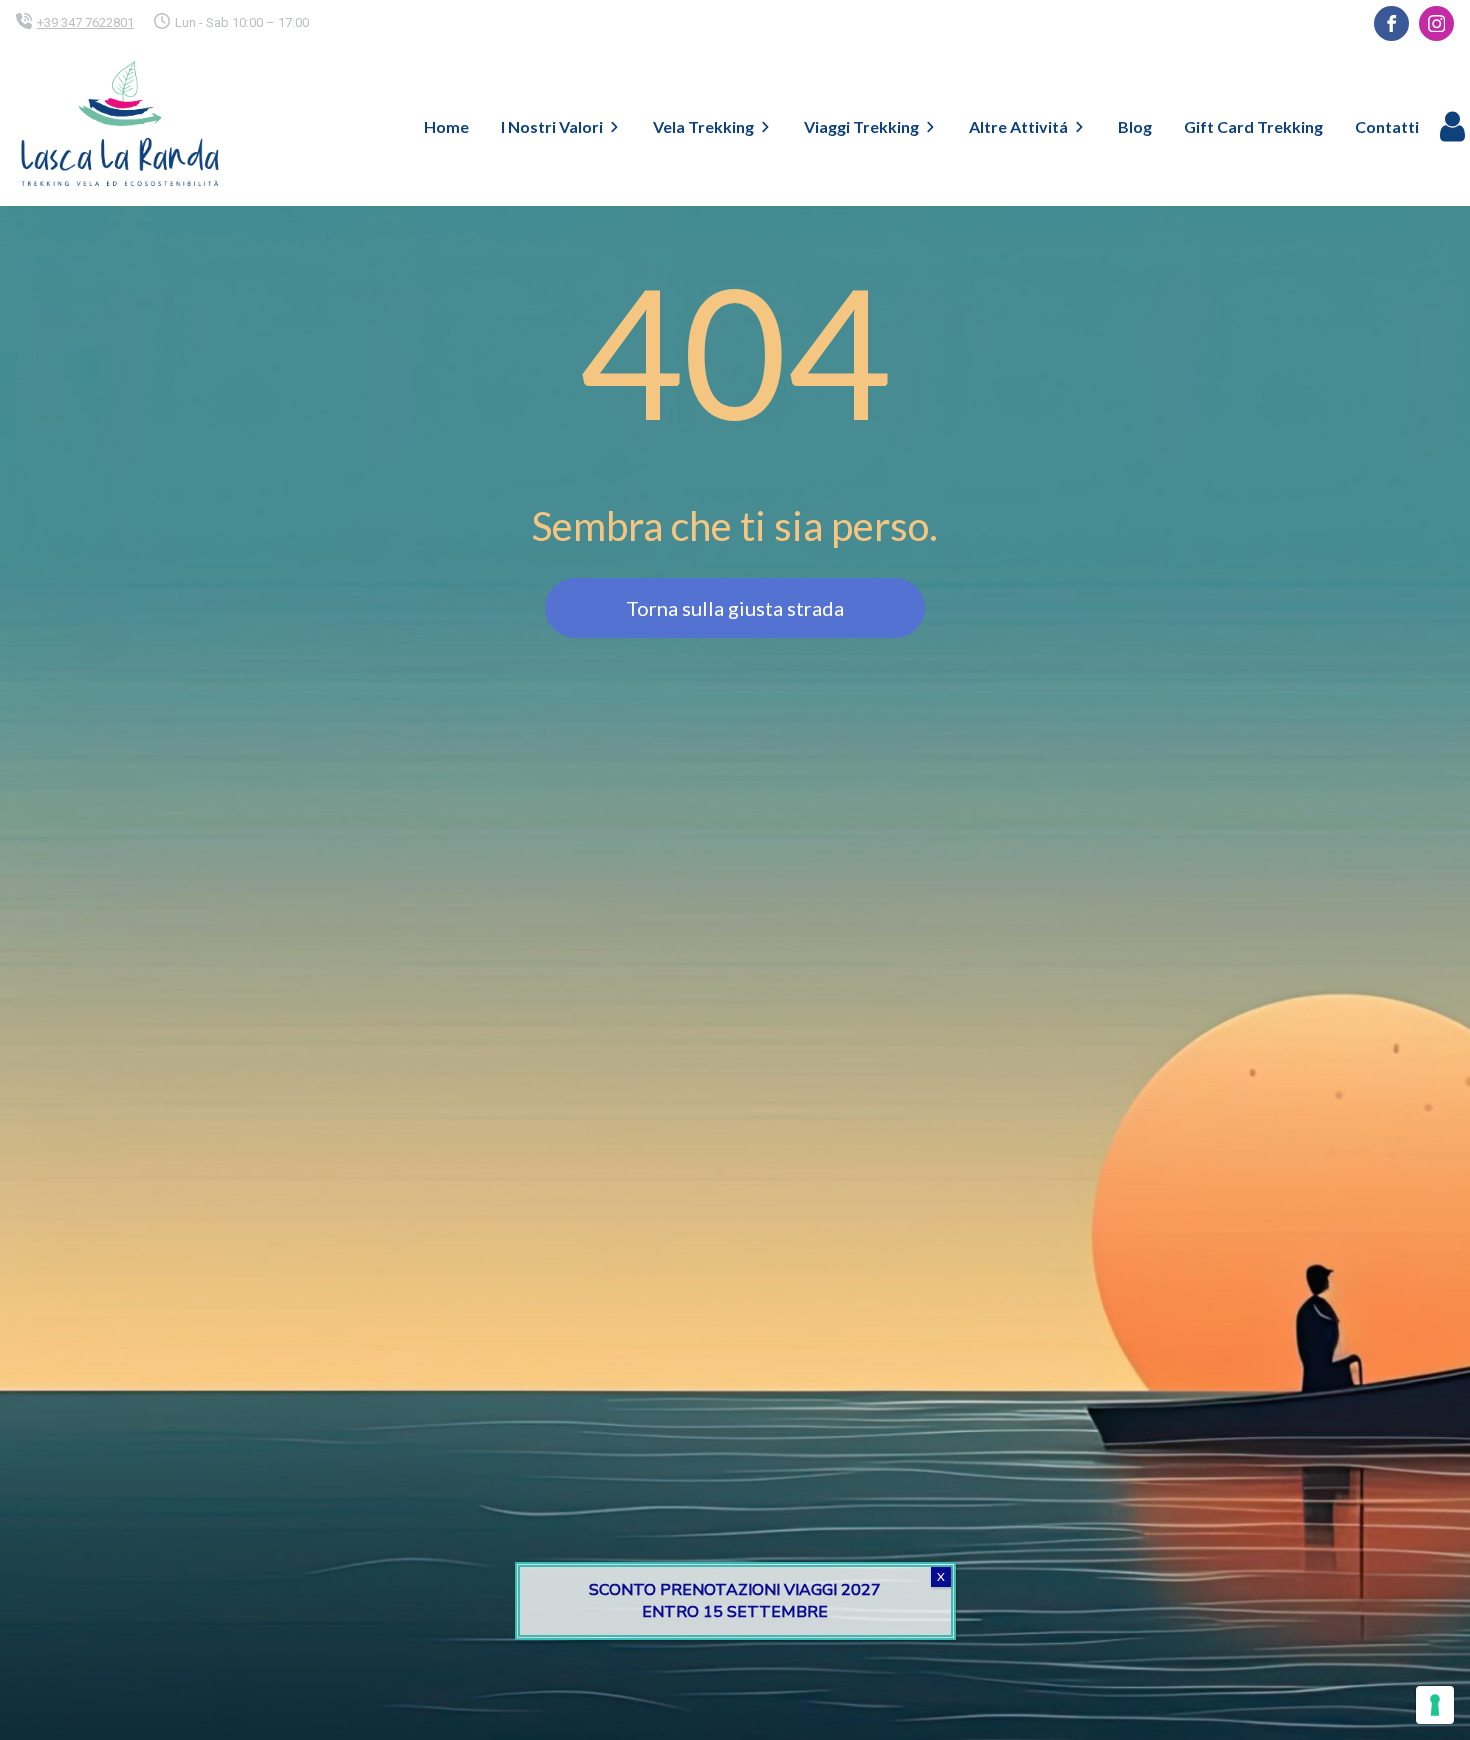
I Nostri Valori (552, 126)
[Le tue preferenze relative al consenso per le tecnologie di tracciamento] (1435, 1705)
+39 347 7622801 (85, 22)
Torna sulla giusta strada (735, 608)
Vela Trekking (703, 126)
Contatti (1387, 126)
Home (446, 126)
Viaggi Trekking (861, 126)
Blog (1135, 126)
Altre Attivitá (1018, 126)
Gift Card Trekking (1253, 126)
